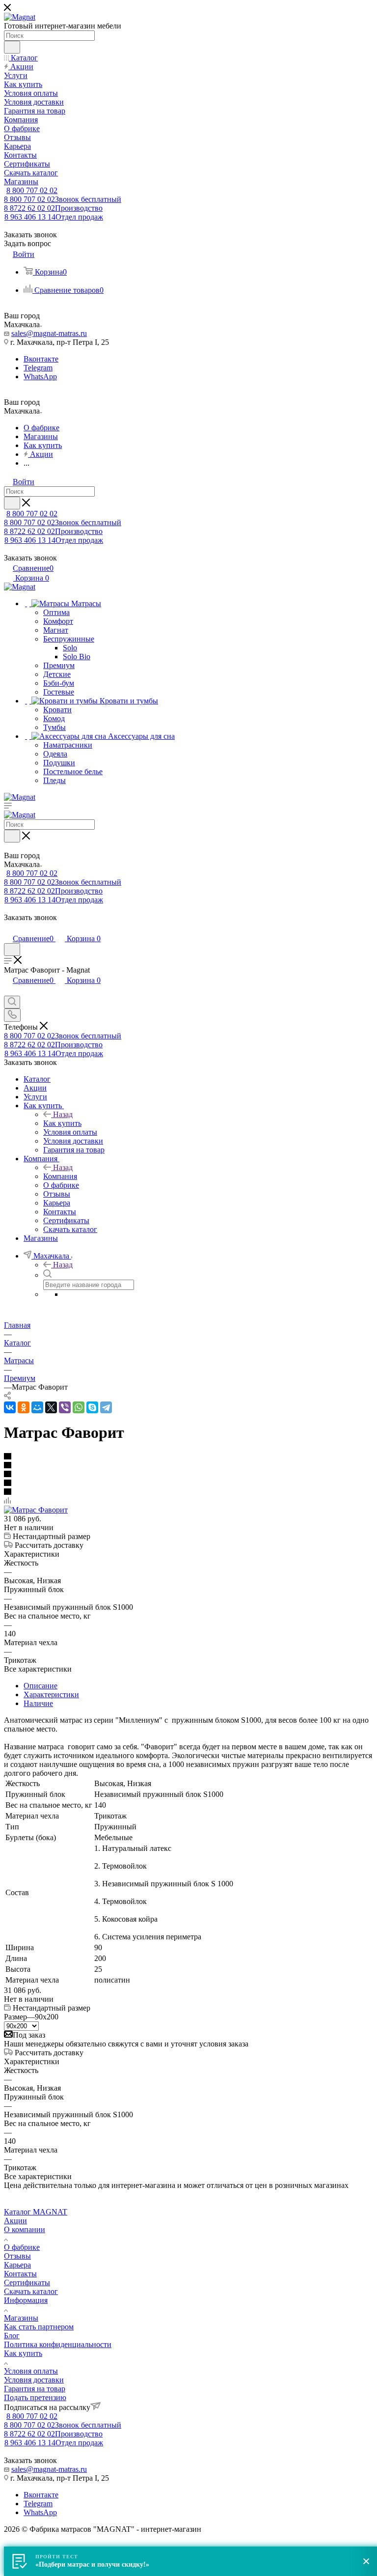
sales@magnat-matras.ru (49, 333)
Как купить (62, 1123)
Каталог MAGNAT (36, 2212)
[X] (51, 1407)
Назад (63, 1114)
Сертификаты (27, 2282)
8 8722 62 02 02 (53, 208)
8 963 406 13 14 (54, 217)
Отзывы (17, 2256)
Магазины (21, 2318)
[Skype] (92, 1407)
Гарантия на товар (35, 2389)
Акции (15, 2221)
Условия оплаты (31, 2371)
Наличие (38, 1703)
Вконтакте (41, 359)
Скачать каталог (31, 2291)
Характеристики (51, 1694)
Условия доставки (34, 2380)
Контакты (20, 2274)
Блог (12, 2336)
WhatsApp (40, 377)
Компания (60, 1176)
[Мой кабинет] (8, 928)
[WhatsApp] (79, 1407)
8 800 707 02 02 (32, 190)
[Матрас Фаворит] (36, 1510)
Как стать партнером (39, 2327)
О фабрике (22, 2247)
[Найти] (12, 47)
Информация (26, 2300)
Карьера (17, 2265)
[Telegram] (106, 1407)
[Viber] (65, 1407)
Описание (40, 1686)
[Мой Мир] (37, 1407)
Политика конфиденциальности (58, 2344)
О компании (25, 2229)
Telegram (38, 368)
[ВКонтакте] (10, 1407)
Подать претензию (35, 2397)
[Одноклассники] (24, 1407)
